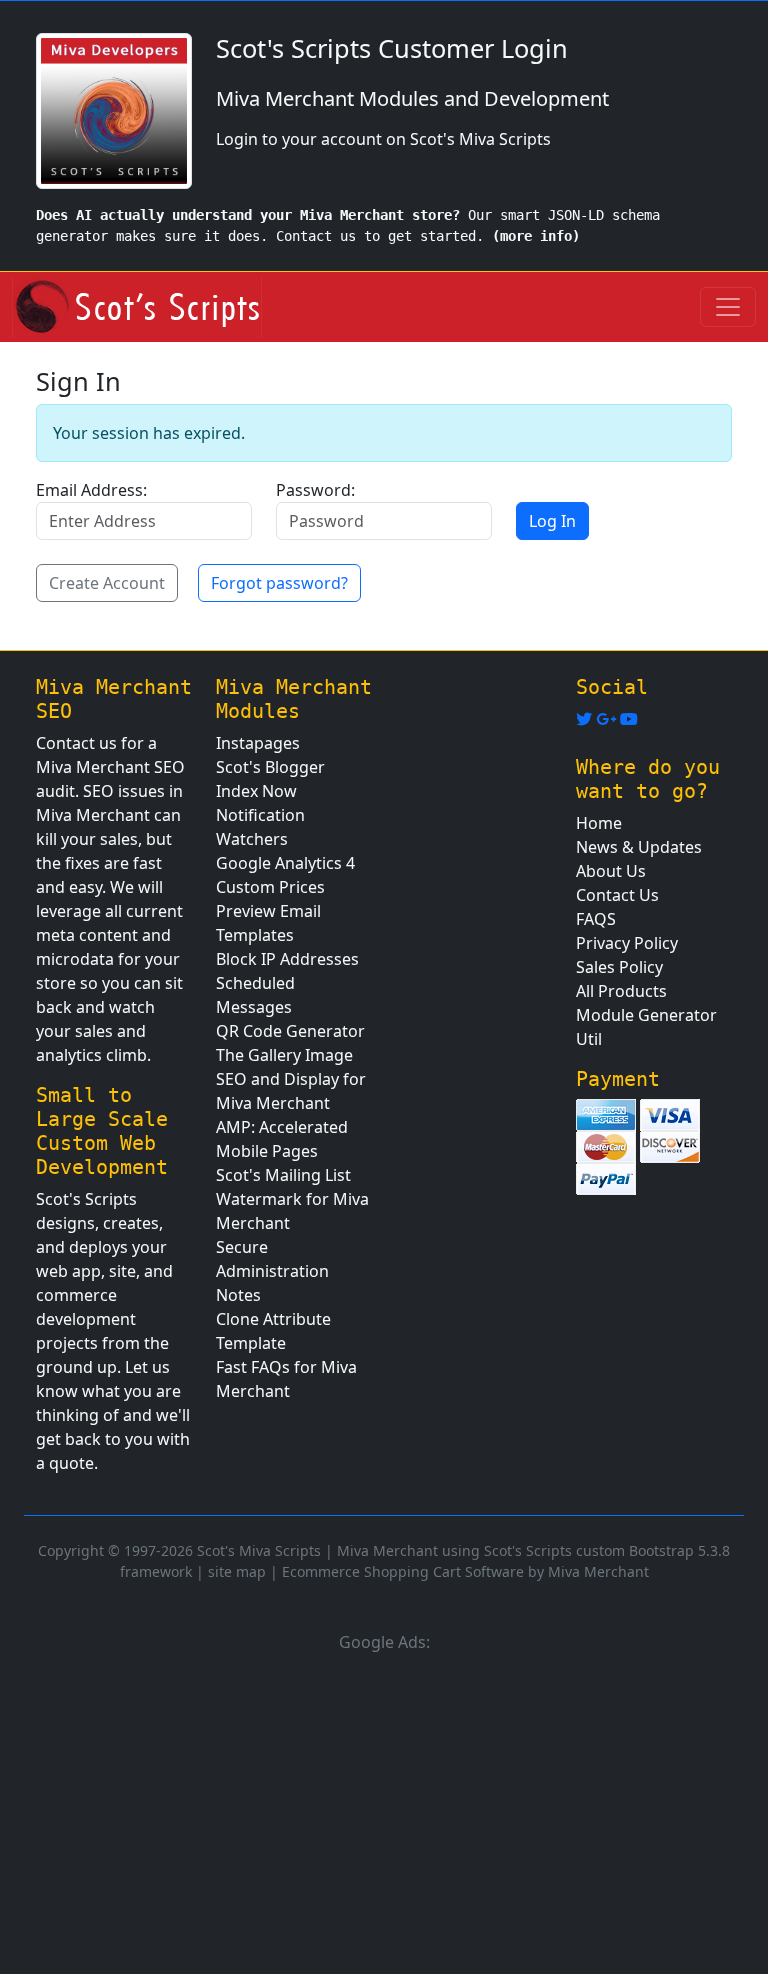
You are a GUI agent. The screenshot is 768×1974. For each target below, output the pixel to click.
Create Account (107, 583)
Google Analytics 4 (285, 863)
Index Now (256, 791)
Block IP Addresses (287, 959)
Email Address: (91, 490)
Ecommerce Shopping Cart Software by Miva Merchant (465, 1571)
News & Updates (639, 847)
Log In (552, 521)
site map (237, 1571)
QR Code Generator (290, 1031)
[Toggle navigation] (728, 307)
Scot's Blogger (270, 767)
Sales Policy (619, 967)
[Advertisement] (384, 1810)
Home (599, 823)
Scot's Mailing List (283, 1175)
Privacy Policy (627, 943)
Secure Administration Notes (272, 1271)
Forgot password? (279, 583)
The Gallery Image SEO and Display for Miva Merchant (291, 1079)
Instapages (258, 743)
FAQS (596, 919)
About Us (611, 871)
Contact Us (617, 895)
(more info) (536, 236)
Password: (315, 490)
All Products (621, 991)
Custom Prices (270, 887)
